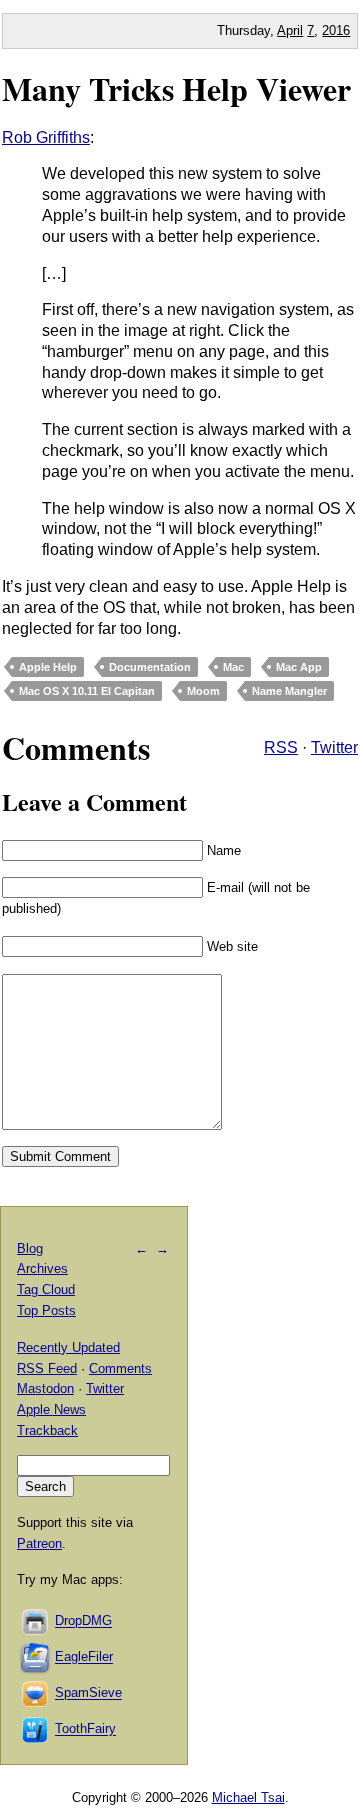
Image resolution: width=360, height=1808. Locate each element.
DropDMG (83, 1621)
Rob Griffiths (46, 137)
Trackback (47, 1430)
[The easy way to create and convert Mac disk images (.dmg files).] (36, 1621)
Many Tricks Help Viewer (176, 88)
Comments (120, 1368)
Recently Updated (68, 1347)
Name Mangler (289, 691)
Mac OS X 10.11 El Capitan (87, 691)
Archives (42, 1268)
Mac (233, 667)
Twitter (334, 747)
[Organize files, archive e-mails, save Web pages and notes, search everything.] (36, 1657)
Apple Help (48, 667)
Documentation (150, 667)
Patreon (39, 1543)
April (290, 30)
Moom (203, 691)
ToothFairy (85, 1729)
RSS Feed (47, 1368)
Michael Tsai (248, 1797)
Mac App (299, 667)
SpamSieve (88, 1693)
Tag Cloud (46, 1289)
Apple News (51, 1409)
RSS (281, 747)
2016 (336, 30)
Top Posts (46, 1310)
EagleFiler (84, 1657)
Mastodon (45, 1388)
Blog (30, 1248)
